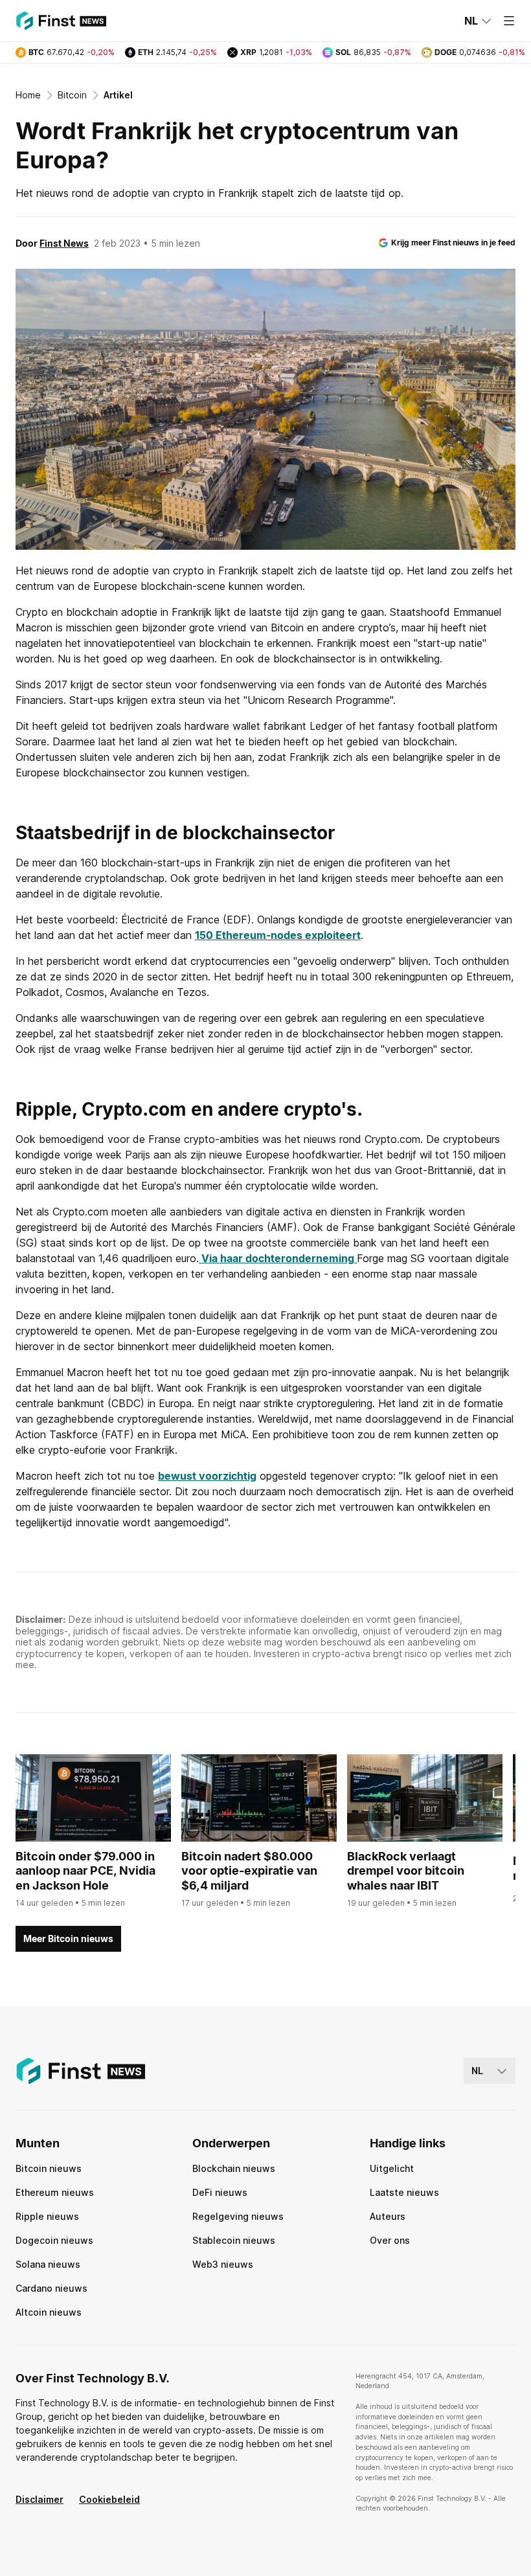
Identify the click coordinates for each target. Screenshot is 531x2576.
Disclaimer (40, 2499)
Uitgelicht (392, 2168)
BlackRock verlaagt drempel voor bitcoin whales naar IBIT (406, 1871)
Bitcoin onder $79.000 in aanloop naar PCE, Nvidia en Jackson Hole (85, 1871)
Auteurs (388, 2216)
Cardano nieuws (51, 2288)
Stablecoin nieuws (234, 2240)
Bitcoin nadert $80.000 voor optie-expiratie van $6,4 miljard (249, 1871)
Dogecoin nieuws (54, 2240)
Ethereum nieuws (55, 2192)
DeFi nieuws (220, 2192)
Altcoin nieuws (49, 2312)
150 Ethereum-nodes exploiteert (278, 935)
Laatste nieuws (404, 2192)
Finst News (64, 243)
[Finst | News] (61, 21)
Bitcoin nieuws (49, 2168)
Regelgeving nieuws (238, 2216)
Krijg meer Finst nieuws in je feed (453, 243)
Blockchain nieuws (234, 2168)
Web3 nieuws (223, 2264)
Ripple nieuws (47, 2216)
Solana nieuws (48, 2264)
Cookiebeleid (109, 2499)
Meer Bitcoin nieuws (68, 1938)
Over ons (390, 2240)
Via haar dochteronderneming (278, 1258)
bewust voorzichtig (207, 1476)
